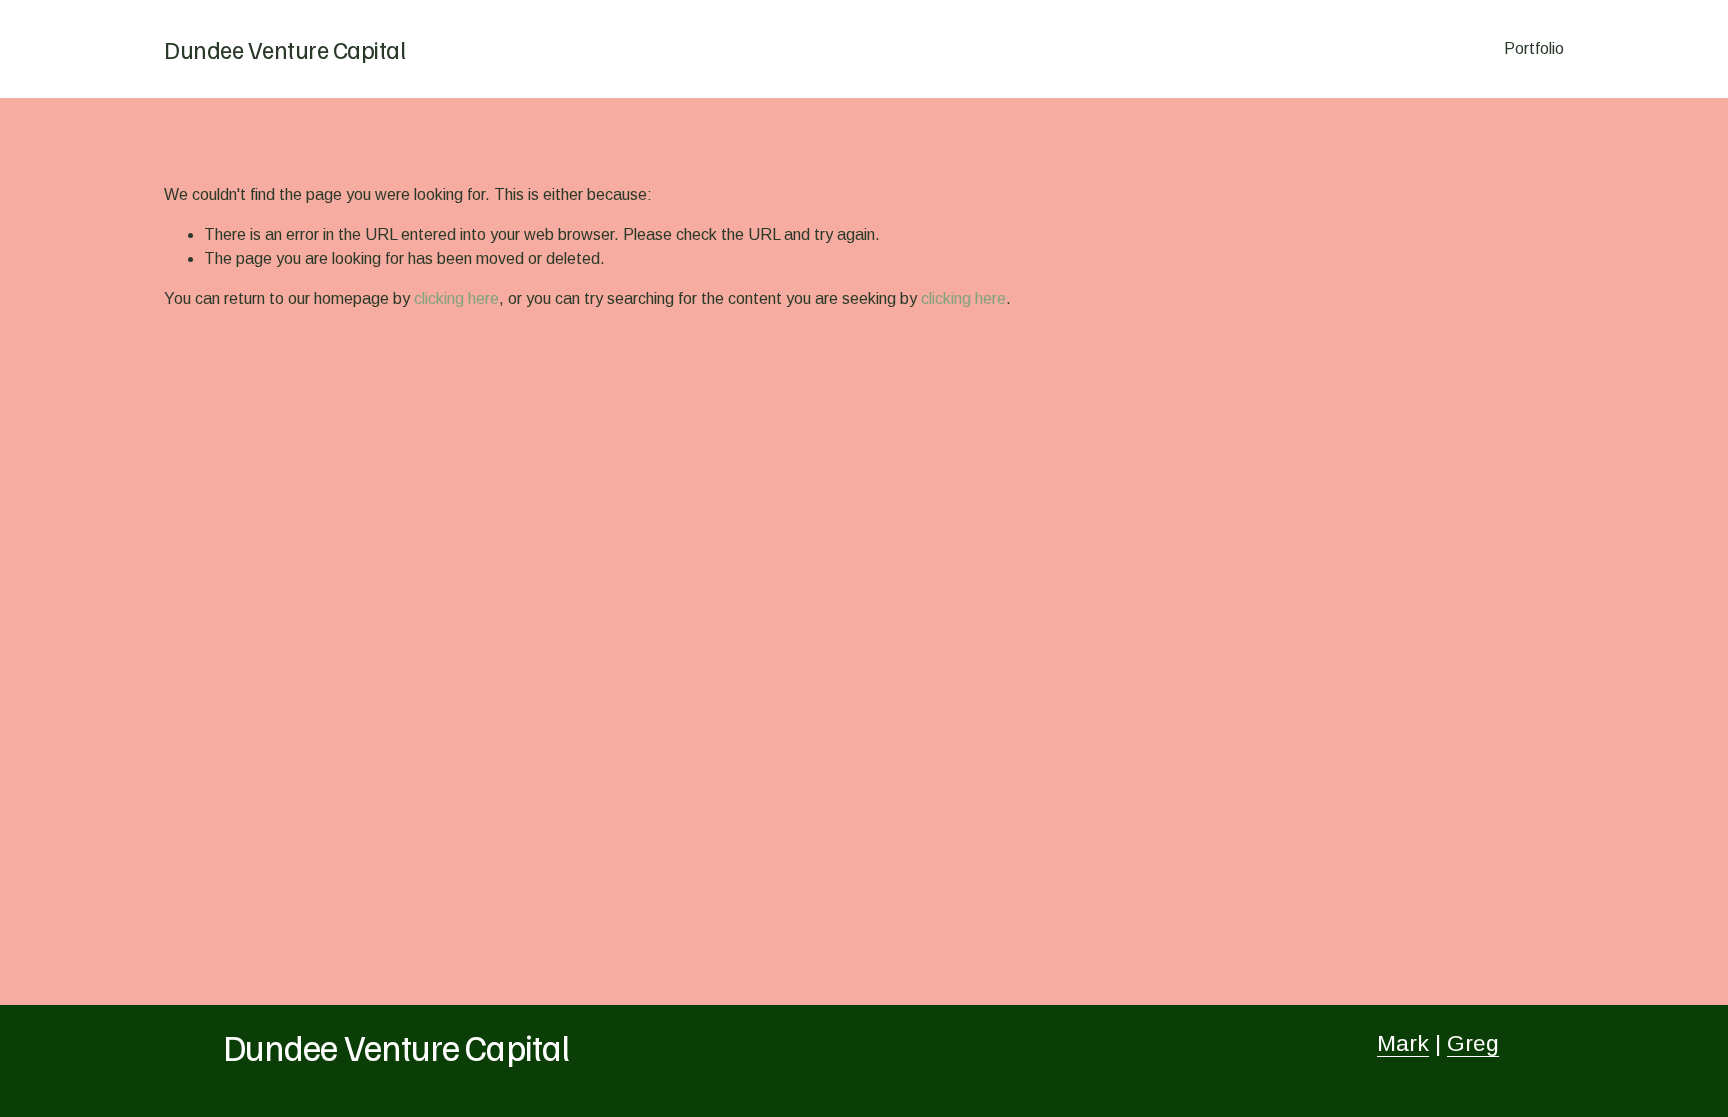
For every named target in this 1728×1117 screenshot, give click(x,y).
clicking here (456, 298)
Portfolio (1534, 48)
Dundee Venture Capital (284, 49)
